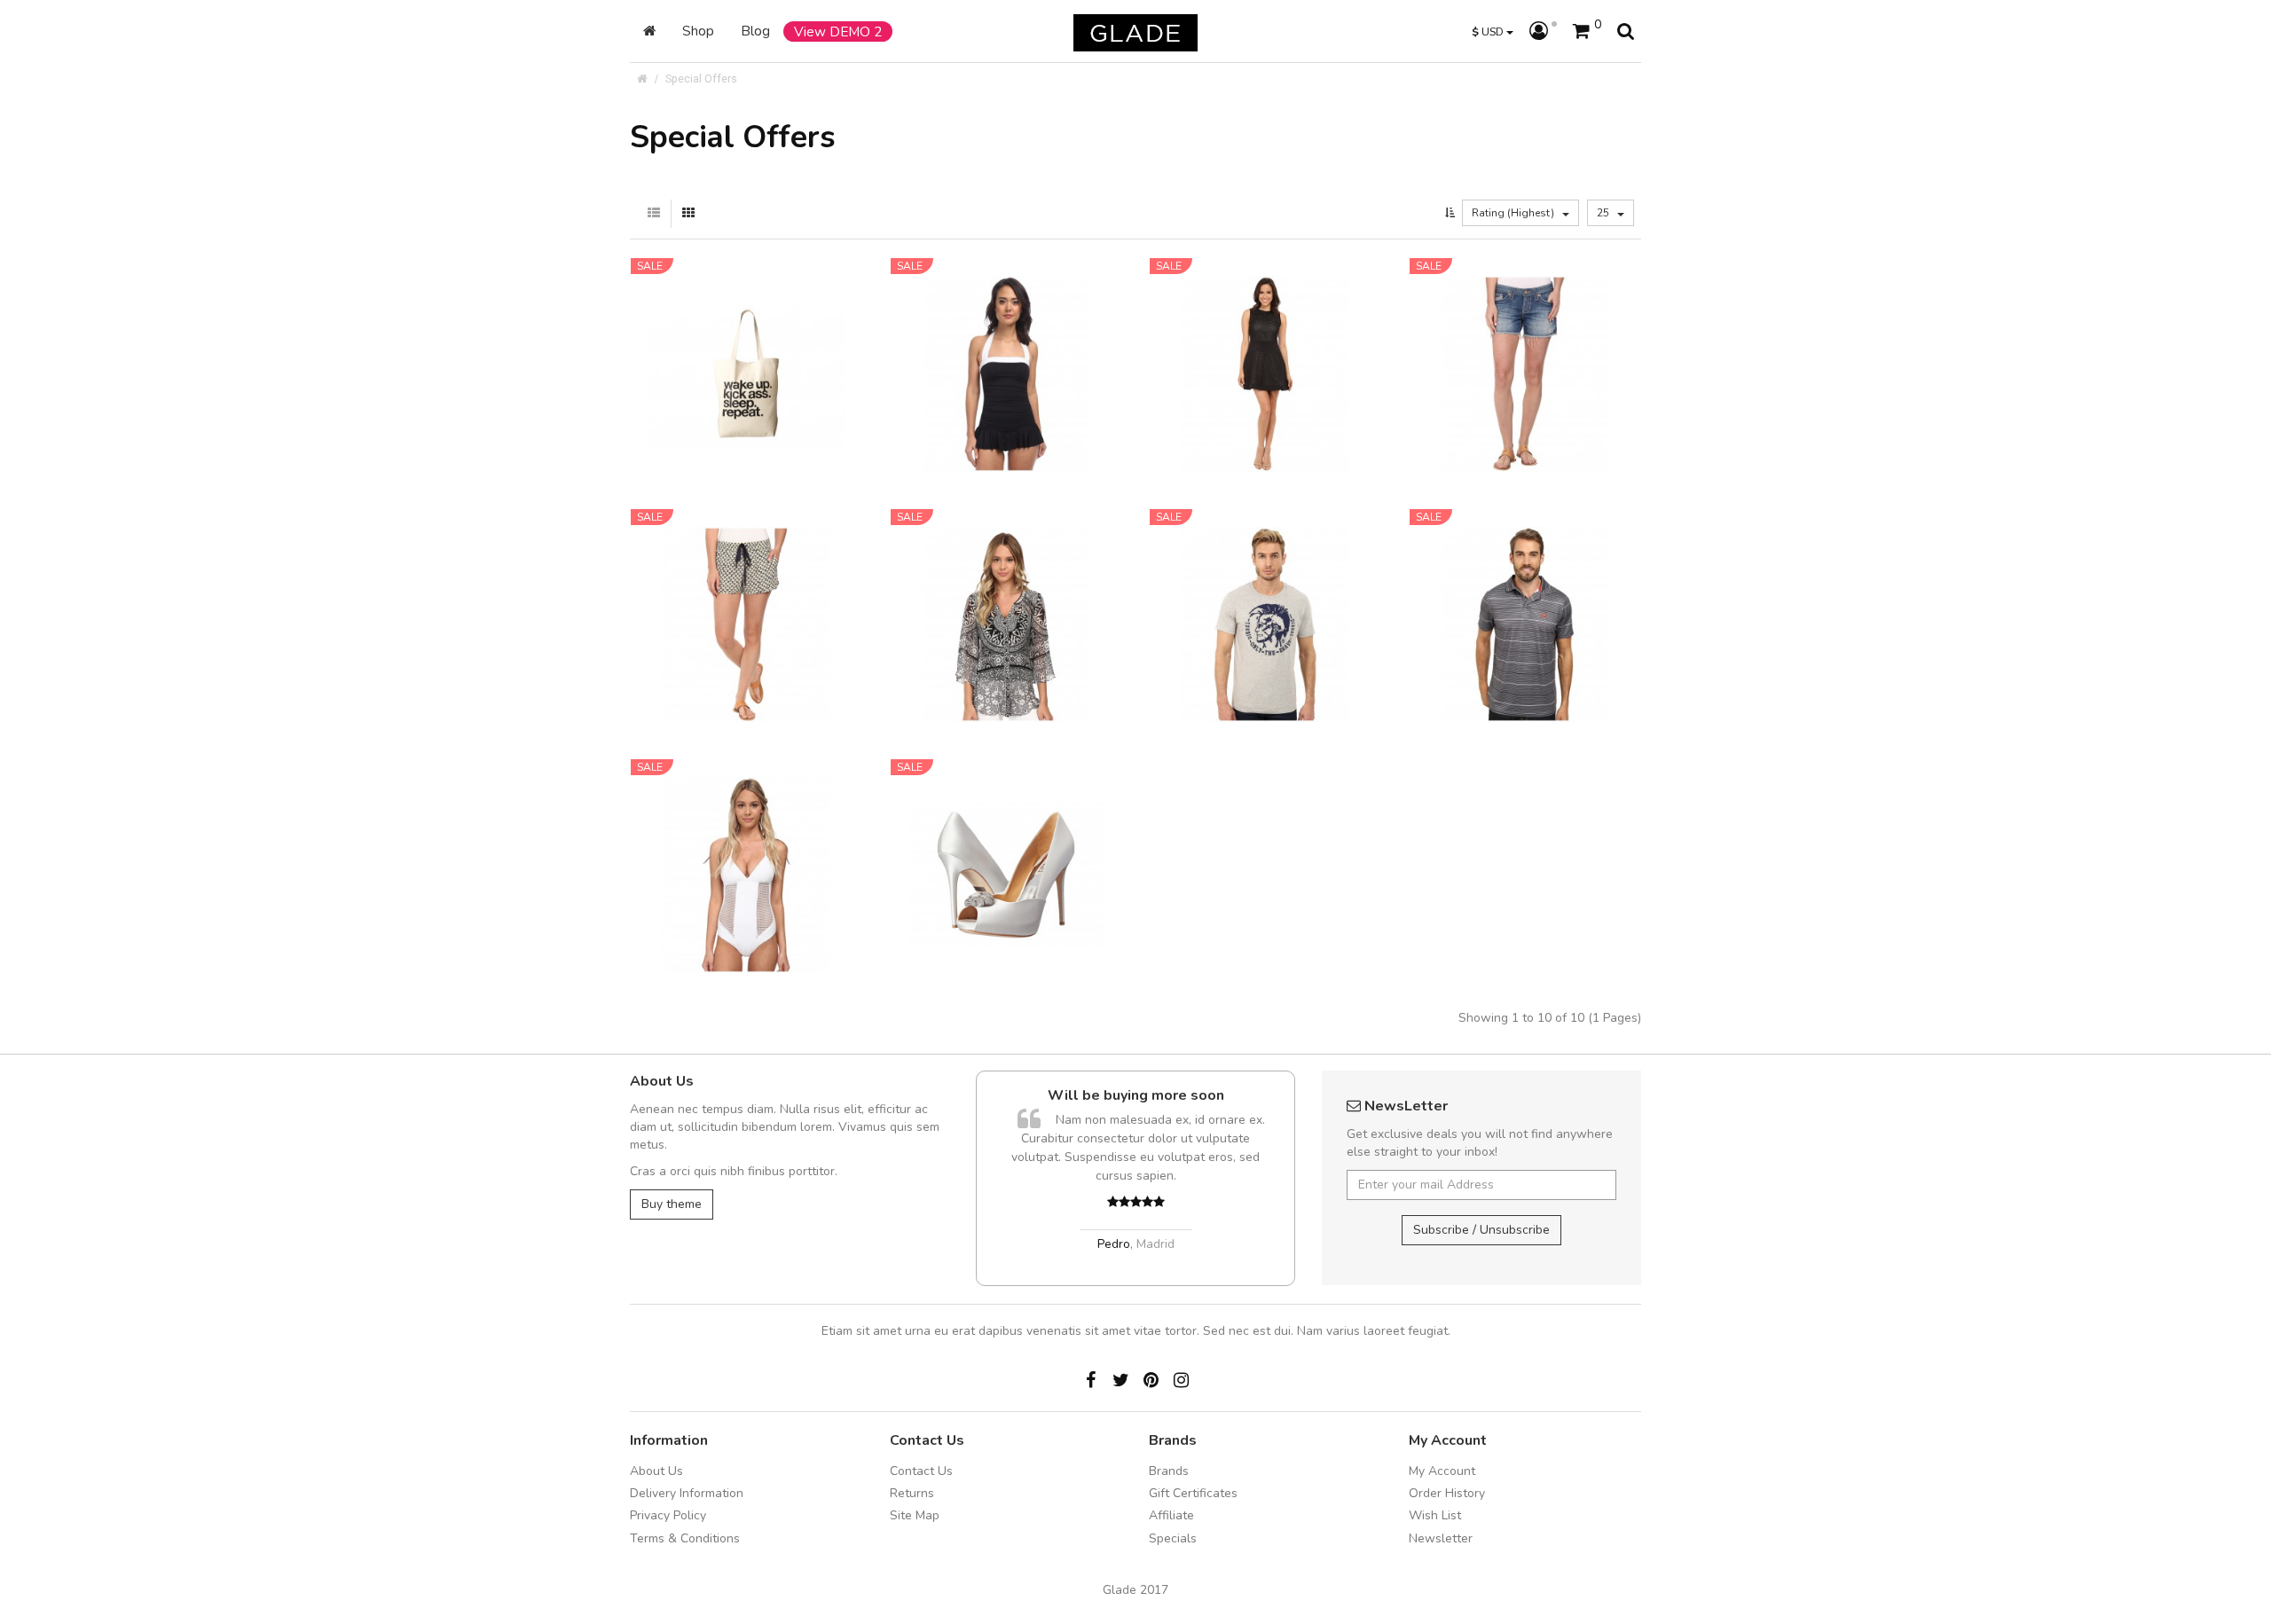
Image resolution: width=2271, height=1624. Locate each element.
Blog (755, 31)
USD (1489, 31)
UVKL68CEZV (1149, 1095)
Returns (912, 1493)
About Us (656, 1471)
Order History (1447, 1493)
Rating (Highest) (1514, 213)
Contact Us (921, 1471)
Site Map (915, 1515)
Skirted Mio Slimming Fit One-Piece (1006, 346)
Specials (1173, 1538)
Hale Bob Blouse (1006, 587)
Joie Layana (746, 587)
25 (1604, 213)
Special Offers (701, 78)
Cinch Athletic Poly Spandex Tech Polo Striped (1524, 596)
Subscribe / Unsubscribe (1481, 1230)
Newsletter (1441, 1538)
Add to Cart (730, 396)
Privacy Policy (668, 1515)
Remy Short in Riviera (1525, 337)
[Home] (649, 31)
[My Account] (1543, 32)
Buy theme (672, 1204)
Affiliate (1171, 1515)
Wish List (1435, 1515)
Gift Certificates (1193, 1493)
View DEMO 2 (838, 31)
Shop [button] (698, 31)
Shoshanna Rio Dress (1265, 337)
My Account (1442, 1471)
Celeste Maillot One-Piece (747, 838)
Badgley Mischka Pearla (1006, 838)
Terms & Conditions (685, 1538)
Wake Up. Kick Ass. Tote (747, 337)
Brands (1169, 1471)
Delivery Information (687, 1493)
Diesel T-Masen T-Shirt (1265, 587)
